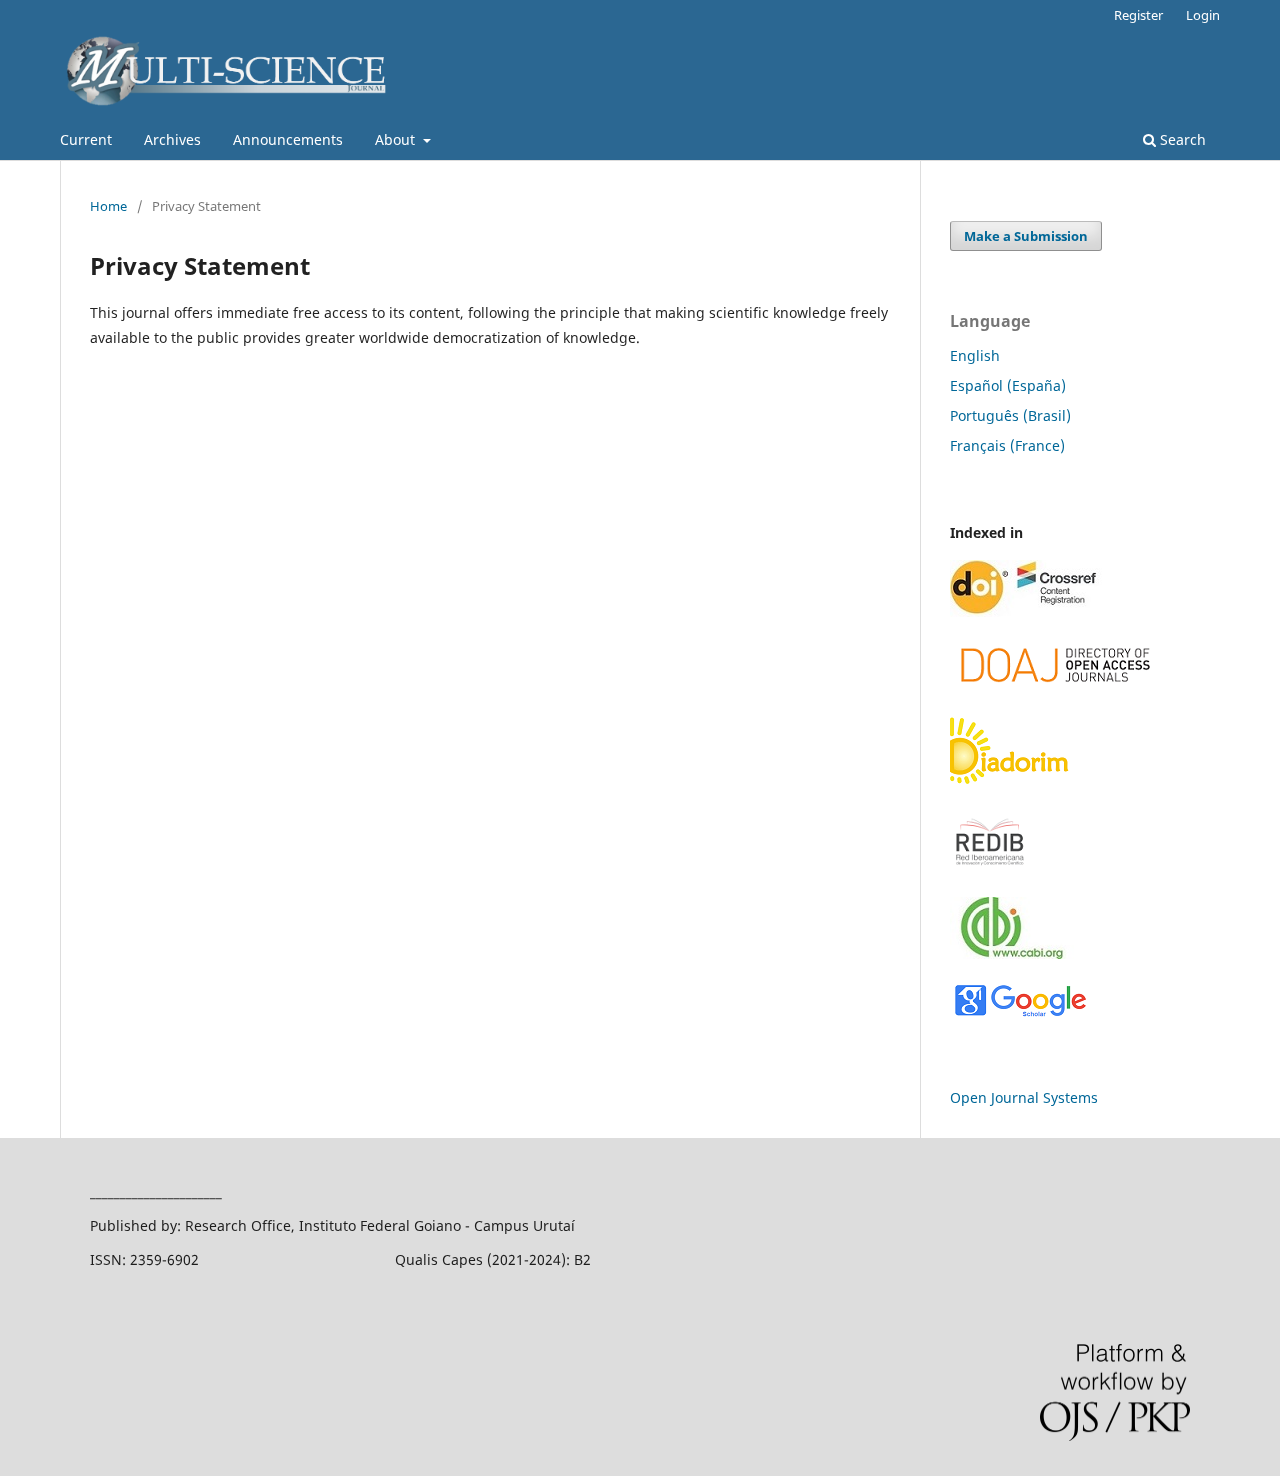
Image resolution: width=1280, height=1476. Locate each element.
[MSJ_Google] (1020, 1014)
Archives (172, 139)
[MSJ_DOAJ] (1056, 689)
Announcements (288, 139)
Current (86, 139)
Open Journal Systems (1024, 1097)
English (975, 355)
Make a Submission (1026, 236)
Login (1203, 15)
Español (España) (1008, 385)
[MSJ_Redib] (990, 869)
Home (108, 206)
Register (1138, 15)
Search (1181, 139)
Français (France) (1007, 445)
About (397, 139)
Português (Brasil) (1010, 415)
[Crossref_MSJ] (1026, 611)
